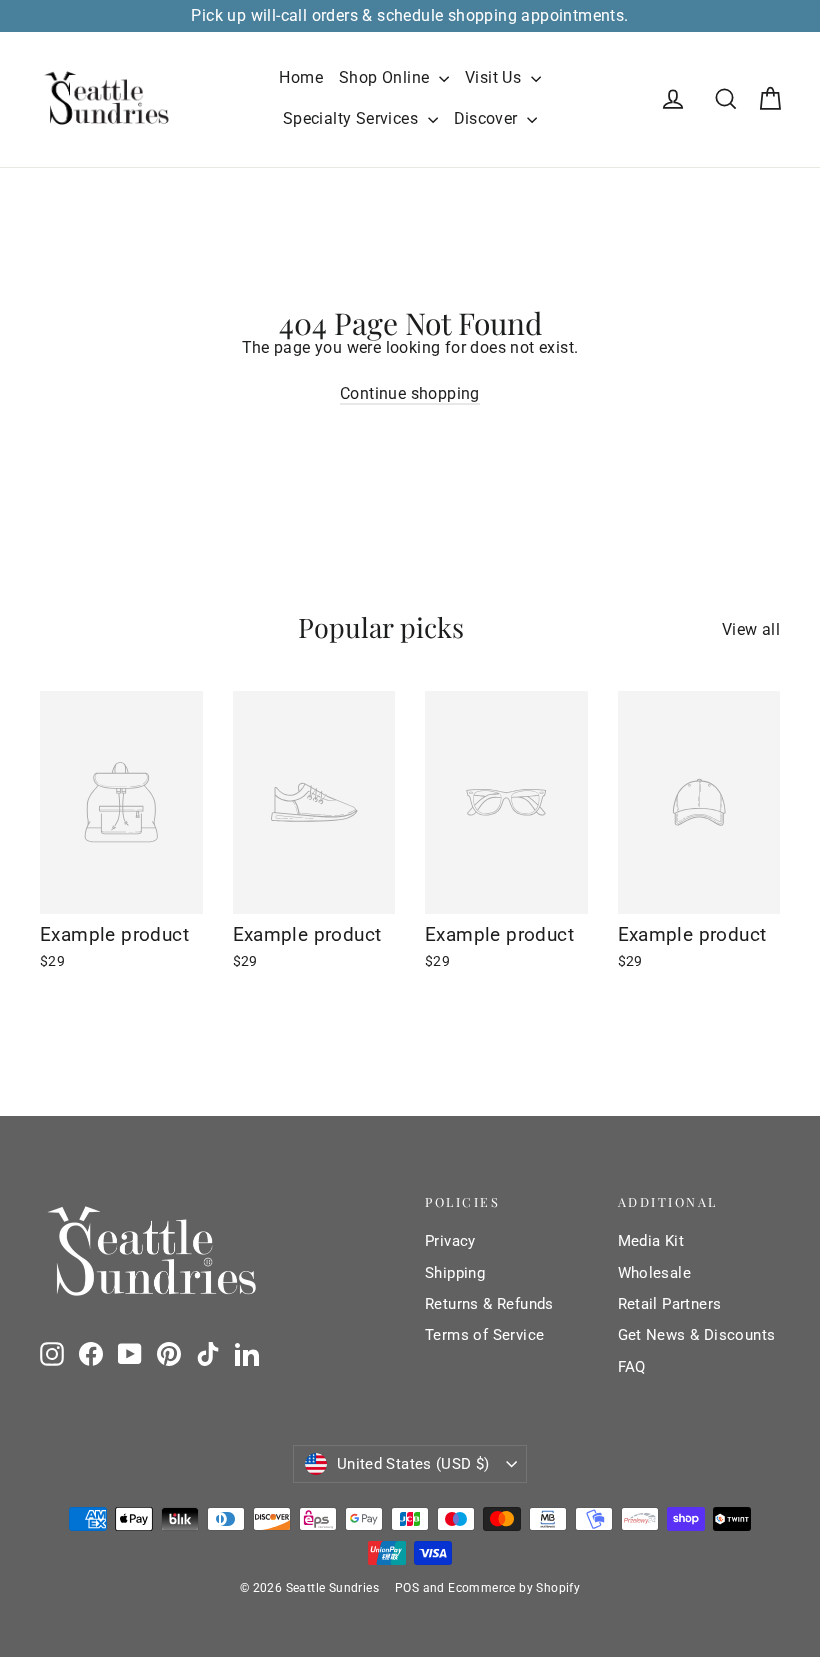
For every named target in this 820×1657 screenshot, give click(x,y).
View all (751, 629)
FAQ (632, 1367)
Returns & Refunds (489, 1304)
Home (301, 77)
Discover (488, 118)
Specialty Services (353, 118)
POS (407, 1588)
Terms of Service (484, 1335)
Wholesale (655, 1273)
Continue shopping (410, 393)
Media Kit (651, 1241)
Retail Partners (670, 1304)
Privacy (450, 1241)
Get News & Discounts (697, 1335)
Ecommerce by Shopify (514, 1588)
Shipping (455, 1273)
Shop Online (386, 77)
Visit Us (495, 77)
